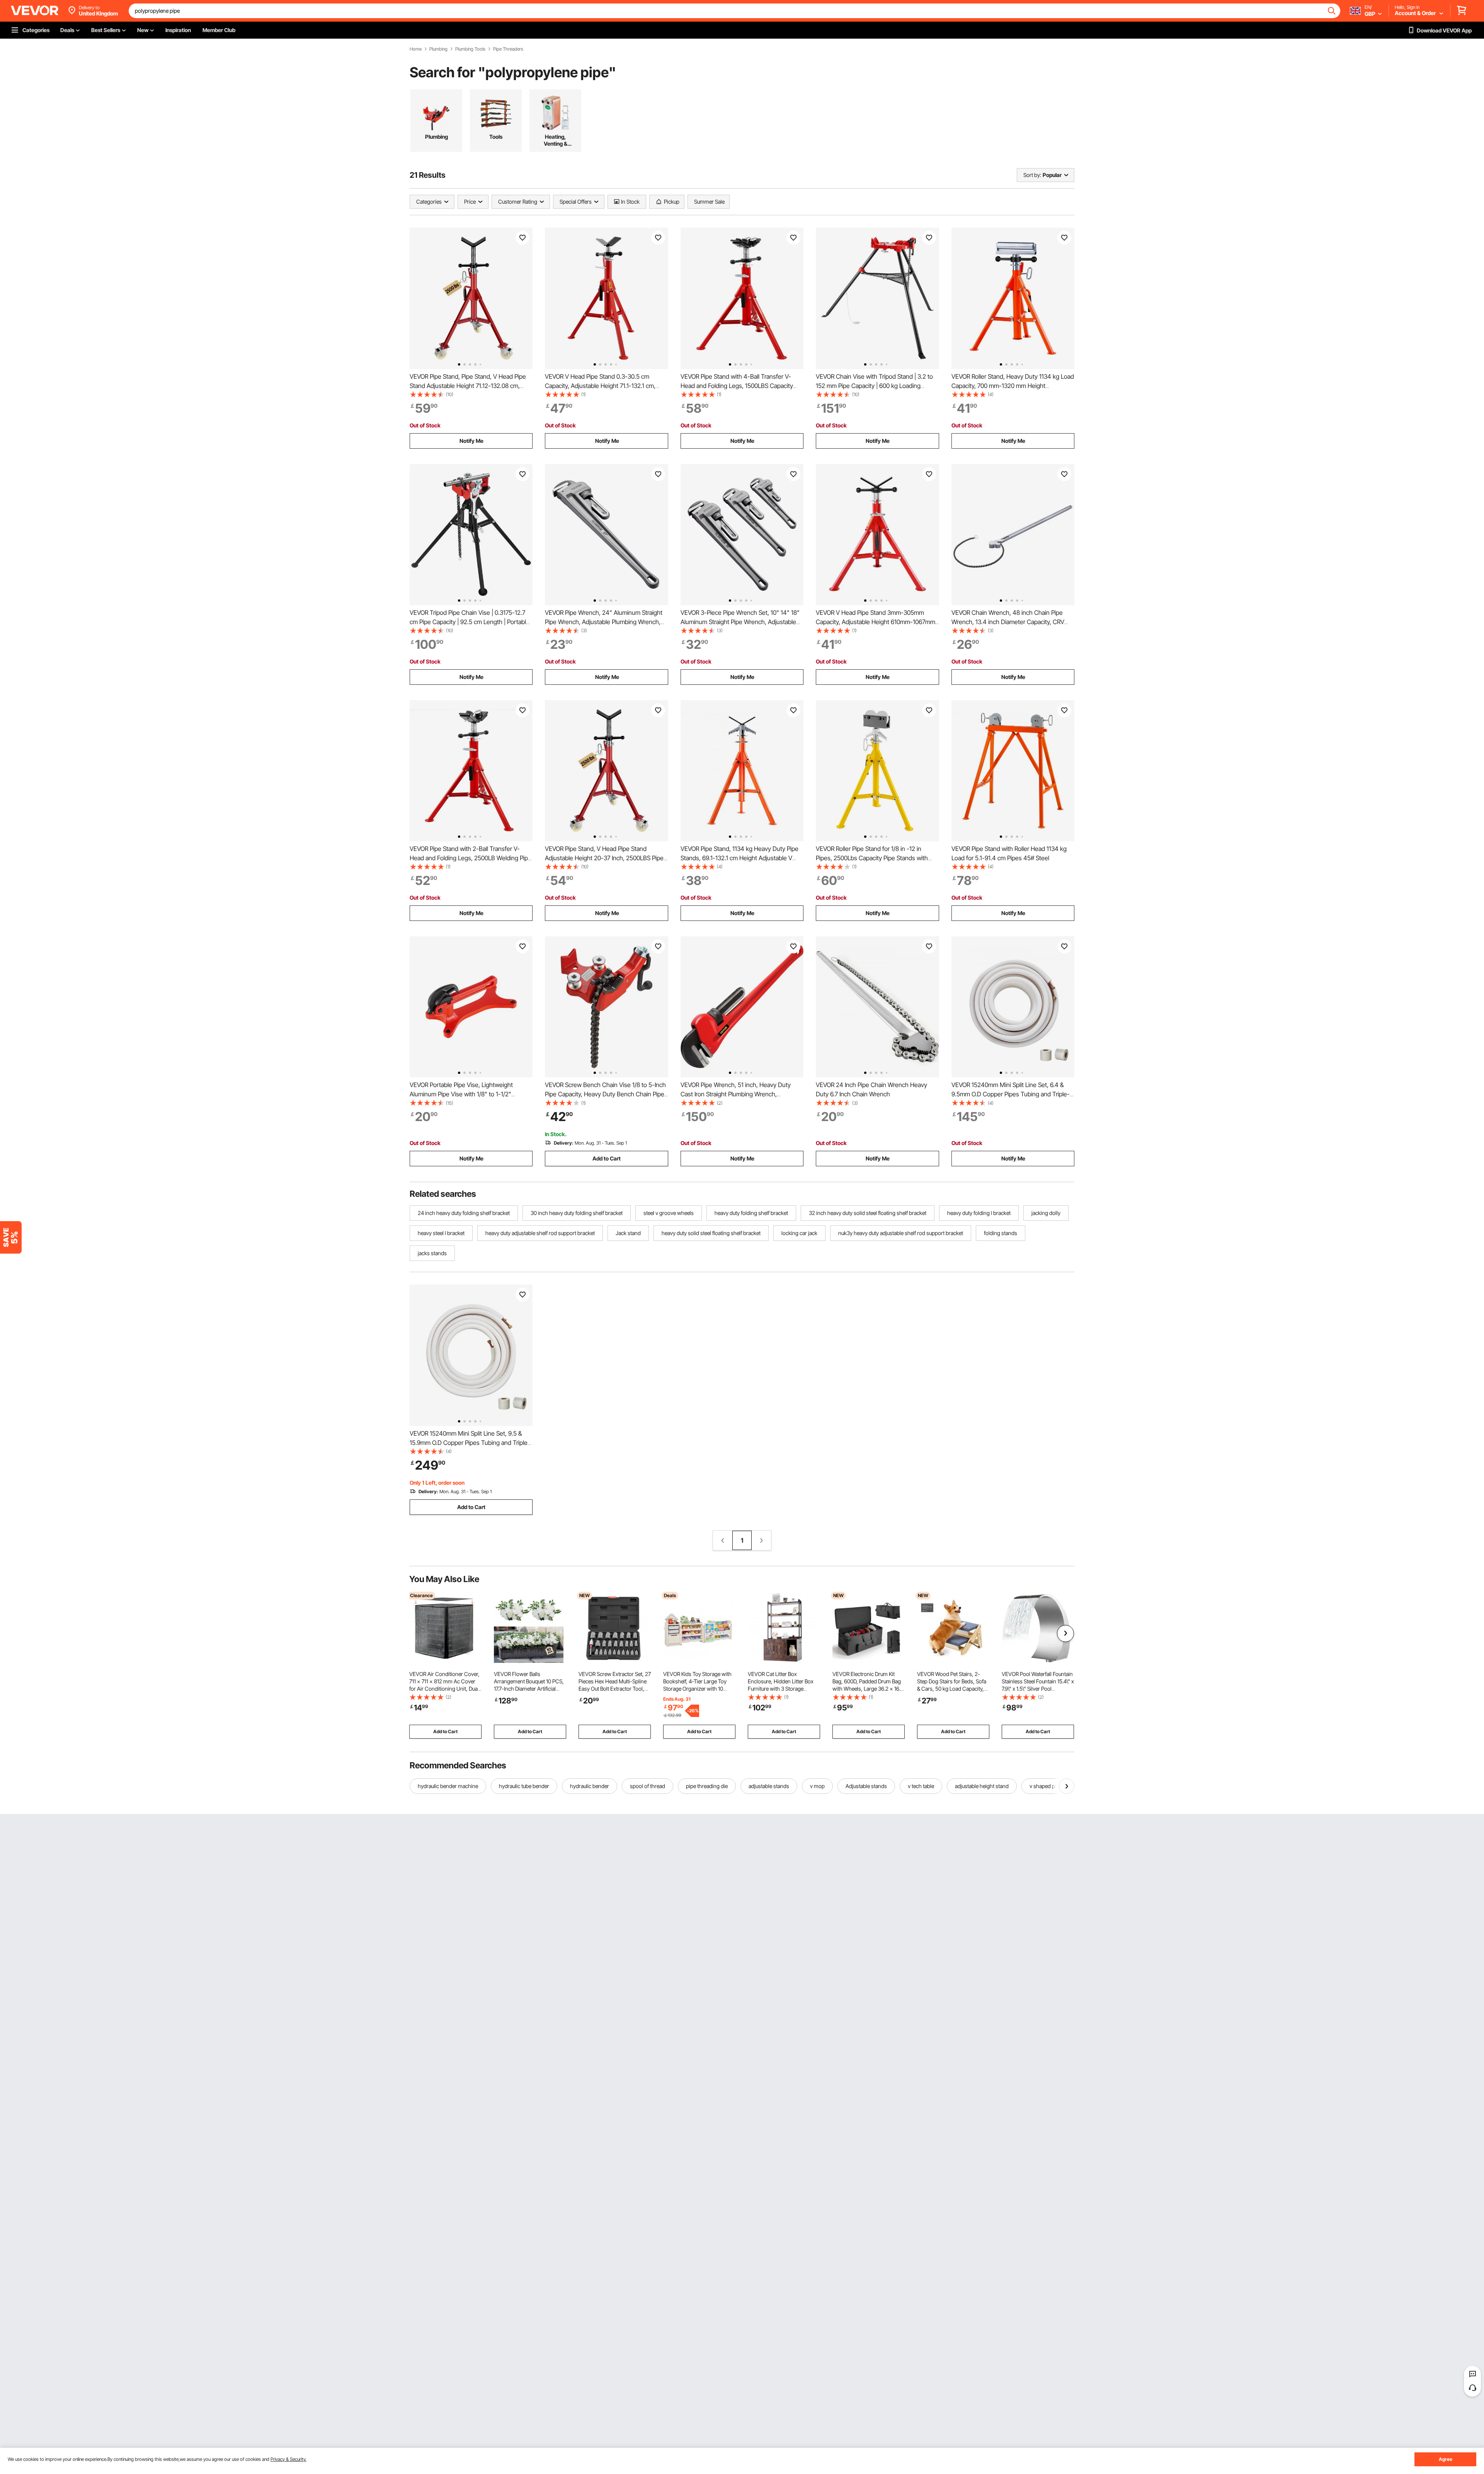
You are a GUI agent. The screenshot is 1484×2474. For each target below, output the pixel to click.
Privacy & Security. (288, 2459)
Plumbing (438, 49)
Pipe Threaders (508, 49)
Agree (1446, 2459)
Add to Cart (607, 1158)
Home (416, 49)
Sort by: (1032, 175)
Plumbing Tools (470, 49)
